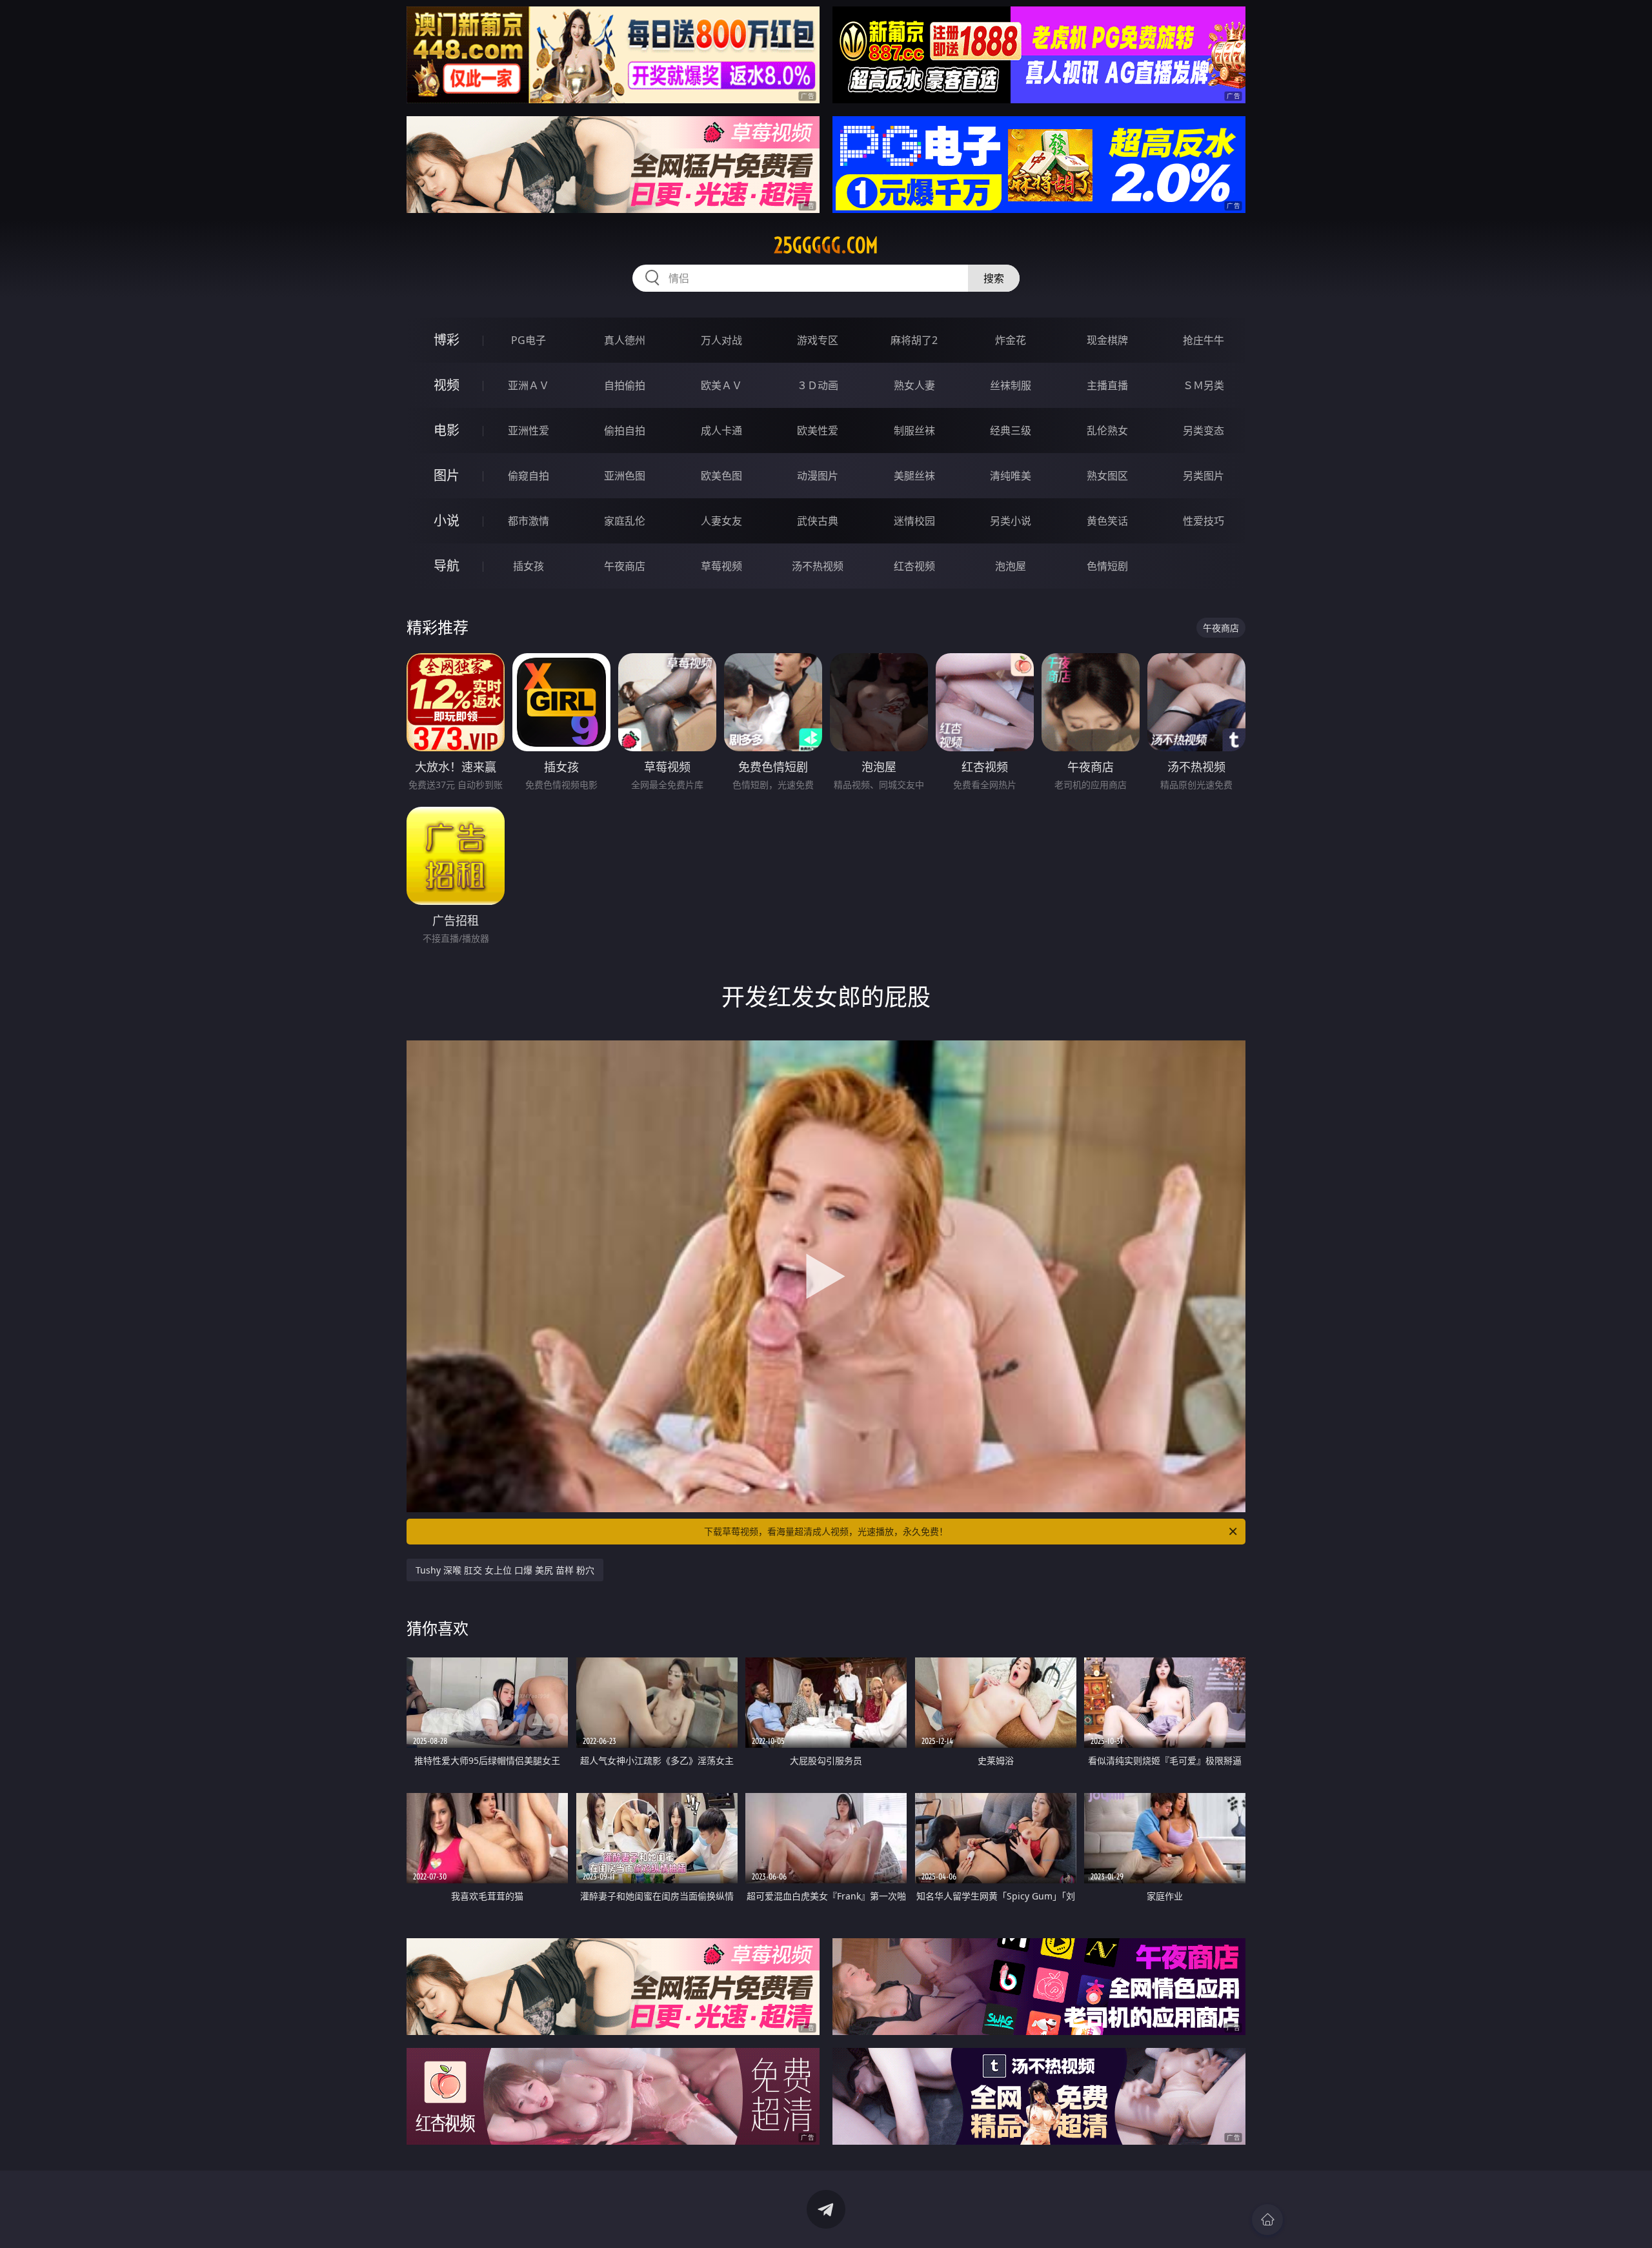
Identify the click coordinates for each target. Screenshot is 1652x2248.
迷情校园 (914, 521)
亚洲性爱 (529, 430)
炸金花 (1011, 340)
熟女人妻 (914, 385)
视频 (447, 385)
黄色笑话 (1107, 521)
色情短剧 (1107, 566)
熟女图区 (1107, 476)
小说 (447, 521)
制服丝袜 (914, 430)
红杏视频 (914, 566)
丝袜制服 (1011, 385)
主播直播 (1107, 385)
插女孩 (529, 566)
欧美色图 (721, 476)
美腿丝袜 (914, 476)
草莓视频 (721, 566)
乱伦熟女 (1107, 430)
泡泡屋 (1011, 566)
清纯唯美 (1011, 476)
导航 (447, 566)
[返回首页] (1267, 2220)
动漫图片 (818, 476)
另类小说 (1011, 521)
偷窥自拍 (529, 476)
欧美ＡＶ (721, 385)
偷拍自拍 (625, 430)
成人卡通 (721, 430)
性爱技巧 (1204, 521)
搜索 (994, 278)
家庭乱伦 (625, 521)
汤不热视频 (818, 566)
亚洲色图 (625, 476)
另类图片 (1204, 476)
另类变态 (1204, 430)
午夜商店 (625, 566)
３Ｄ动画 (818, 385)
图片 (447, 475)
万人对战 (721, 340)
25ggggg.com (826, 245)
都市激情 (529, 521)
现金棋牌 (1107, 340)
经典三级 (1011, 430)
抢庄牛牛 (1204, 340)
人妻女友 (721, 521)
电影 (447, 430)
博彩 (447, 340)
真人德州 (625, 340)
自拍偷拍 (625, 385)
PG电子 (529, 340)
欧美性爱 (818, 430)
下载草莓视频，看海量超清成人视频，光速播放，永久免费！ (826, 1531)
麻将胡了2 (914, 340)
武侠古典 (818, 521)
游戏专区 (818, 340)
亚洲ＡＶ (529, 385)
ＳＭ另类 (1204, 385)
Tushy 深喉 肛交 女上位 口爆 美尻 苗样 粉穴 (505, 1570)
